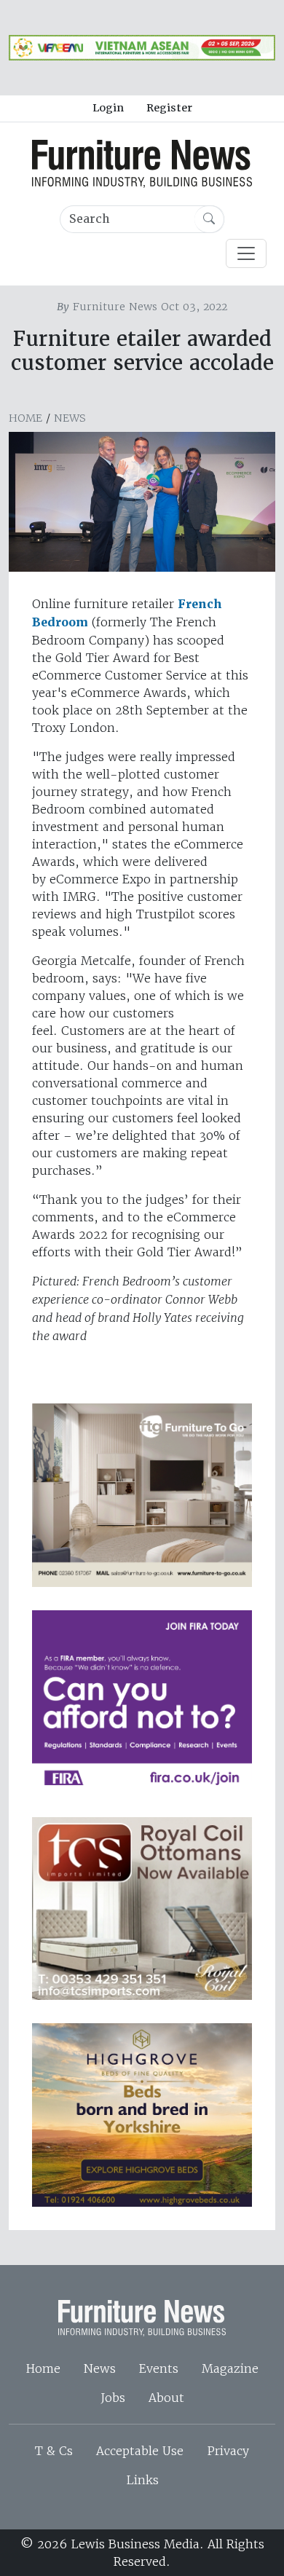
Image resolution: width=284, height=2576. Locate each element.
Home (25, 418)
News (70, 418)
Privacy (228, 2451)
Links (142, 2480)
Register (169, 108)
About (166, 2398)
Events (159, 2368)
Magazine (230, 2368)
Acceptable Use (140, 2451)
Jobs (113, 2398)
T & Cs (54, 2451)
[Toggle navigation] (246, 253)
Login (108, 108)
